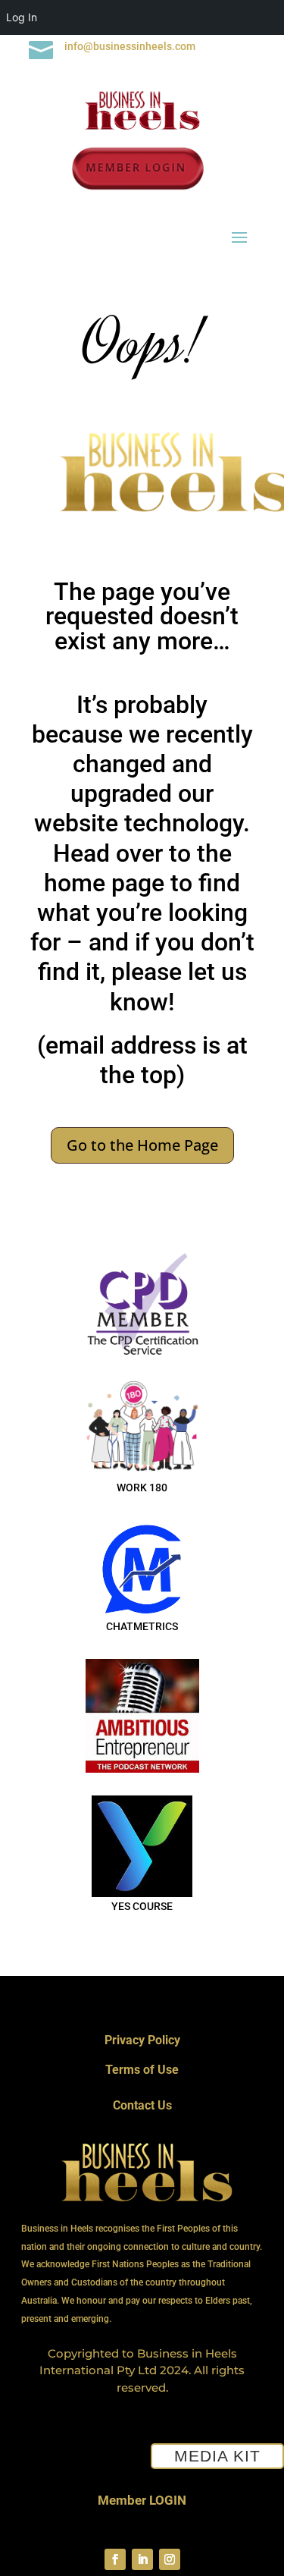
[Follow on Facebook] (115, 2559)
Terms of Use (142, 2070)
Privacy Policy (142, 2040)
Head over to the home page (138, 868)
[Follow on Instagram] (170, 2559)
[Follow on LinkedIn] (142, 2559)
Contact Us (142, 2105)
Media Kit (217, 2456)
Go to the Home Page (142, 1145)
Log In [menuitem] (22, 17)
